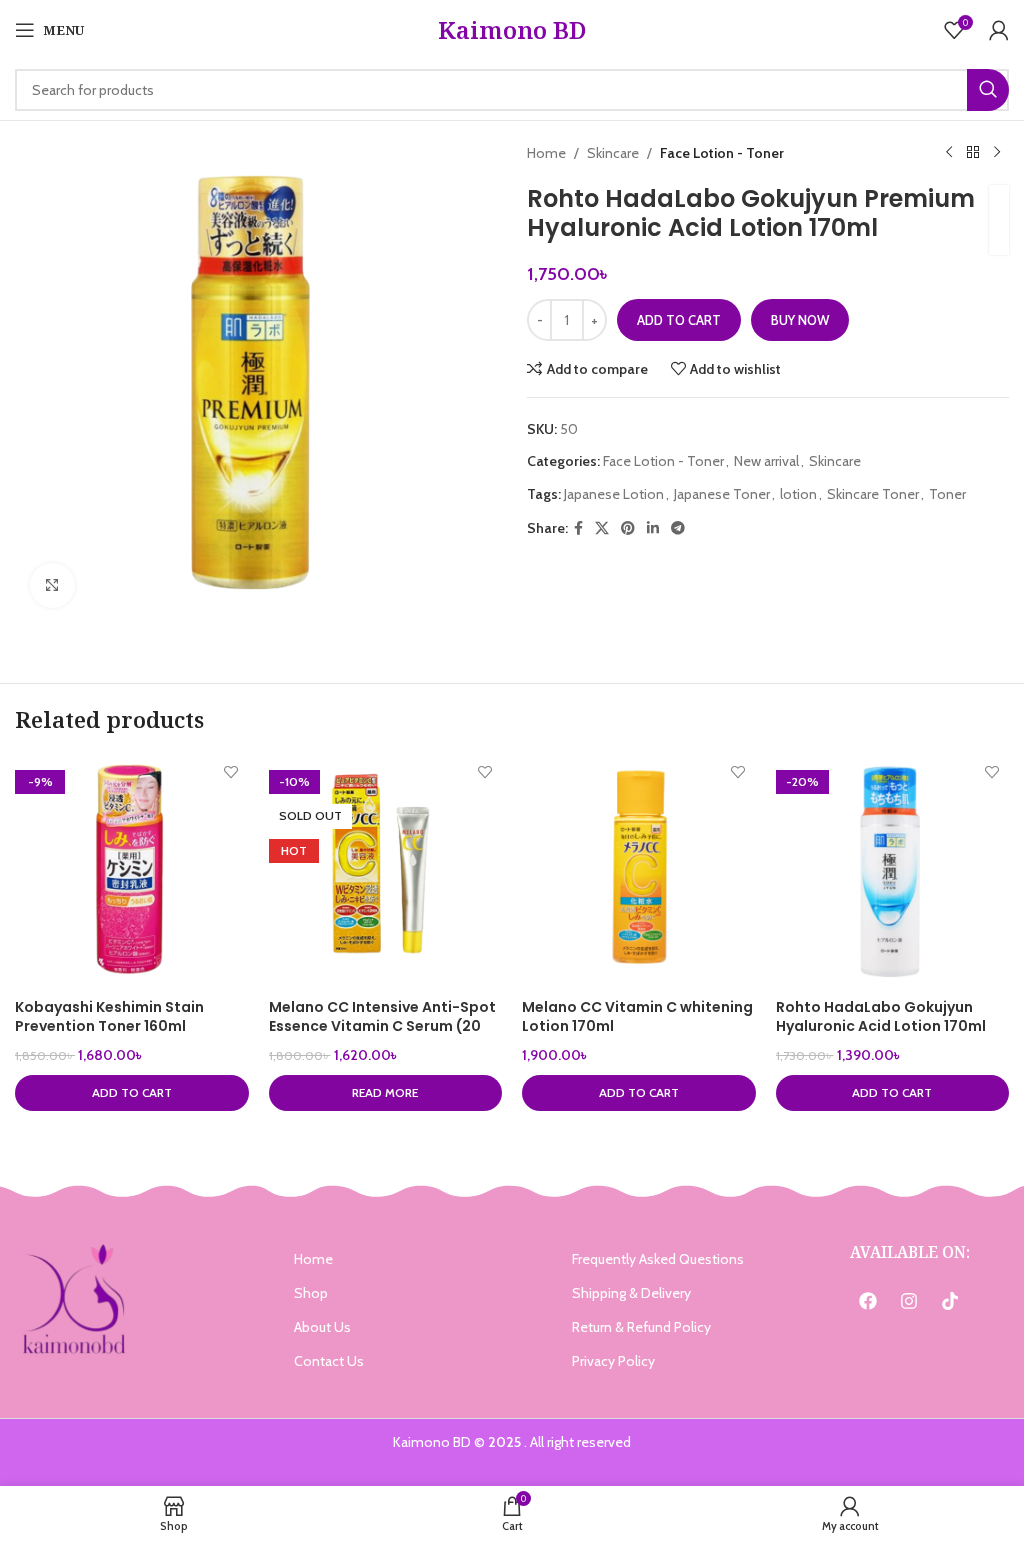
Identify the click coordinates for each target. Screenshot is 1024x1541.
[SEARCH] (988, 90)
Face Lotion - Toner (722, 153)
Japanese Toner (722, 494)
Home (546, 153)
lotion (798, 494)
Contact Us (329, 1361)
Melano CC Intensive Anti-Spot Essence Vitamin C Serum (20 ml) (382, 1026)
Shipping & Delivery (631, 1293)
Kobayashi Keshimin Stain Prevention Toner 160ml (109, 1017)
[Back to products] (973, 153)
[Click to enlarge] (52, 585)
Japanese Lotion (614, 494)
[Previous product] (949, 153)
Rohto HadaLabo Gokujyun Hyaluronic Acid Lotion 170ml (881, 1017)
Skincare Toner (873, 494)
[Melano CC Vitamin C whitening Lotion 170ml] (639, 872)
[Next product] (997, 153)
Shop (311, 1293)
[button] (132, 1093)
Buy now (800, 320)
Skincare (613, 153)
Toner (947, 494)
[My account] (999, 30)
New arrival (766, 461)
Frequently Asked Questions (658, 1259)
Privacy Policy (613, 1361)
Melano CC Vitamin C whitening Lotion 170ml (637, 1017)
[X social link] (602, 528)
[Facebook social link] (578, 528)
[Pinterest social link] (628, 528)
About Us (322, 1327)
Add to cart (679, 320)
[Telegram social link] (678, 528)
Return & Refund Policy (641, 1327)
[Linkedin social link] (653, 528)
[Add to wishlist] (231, 772)
